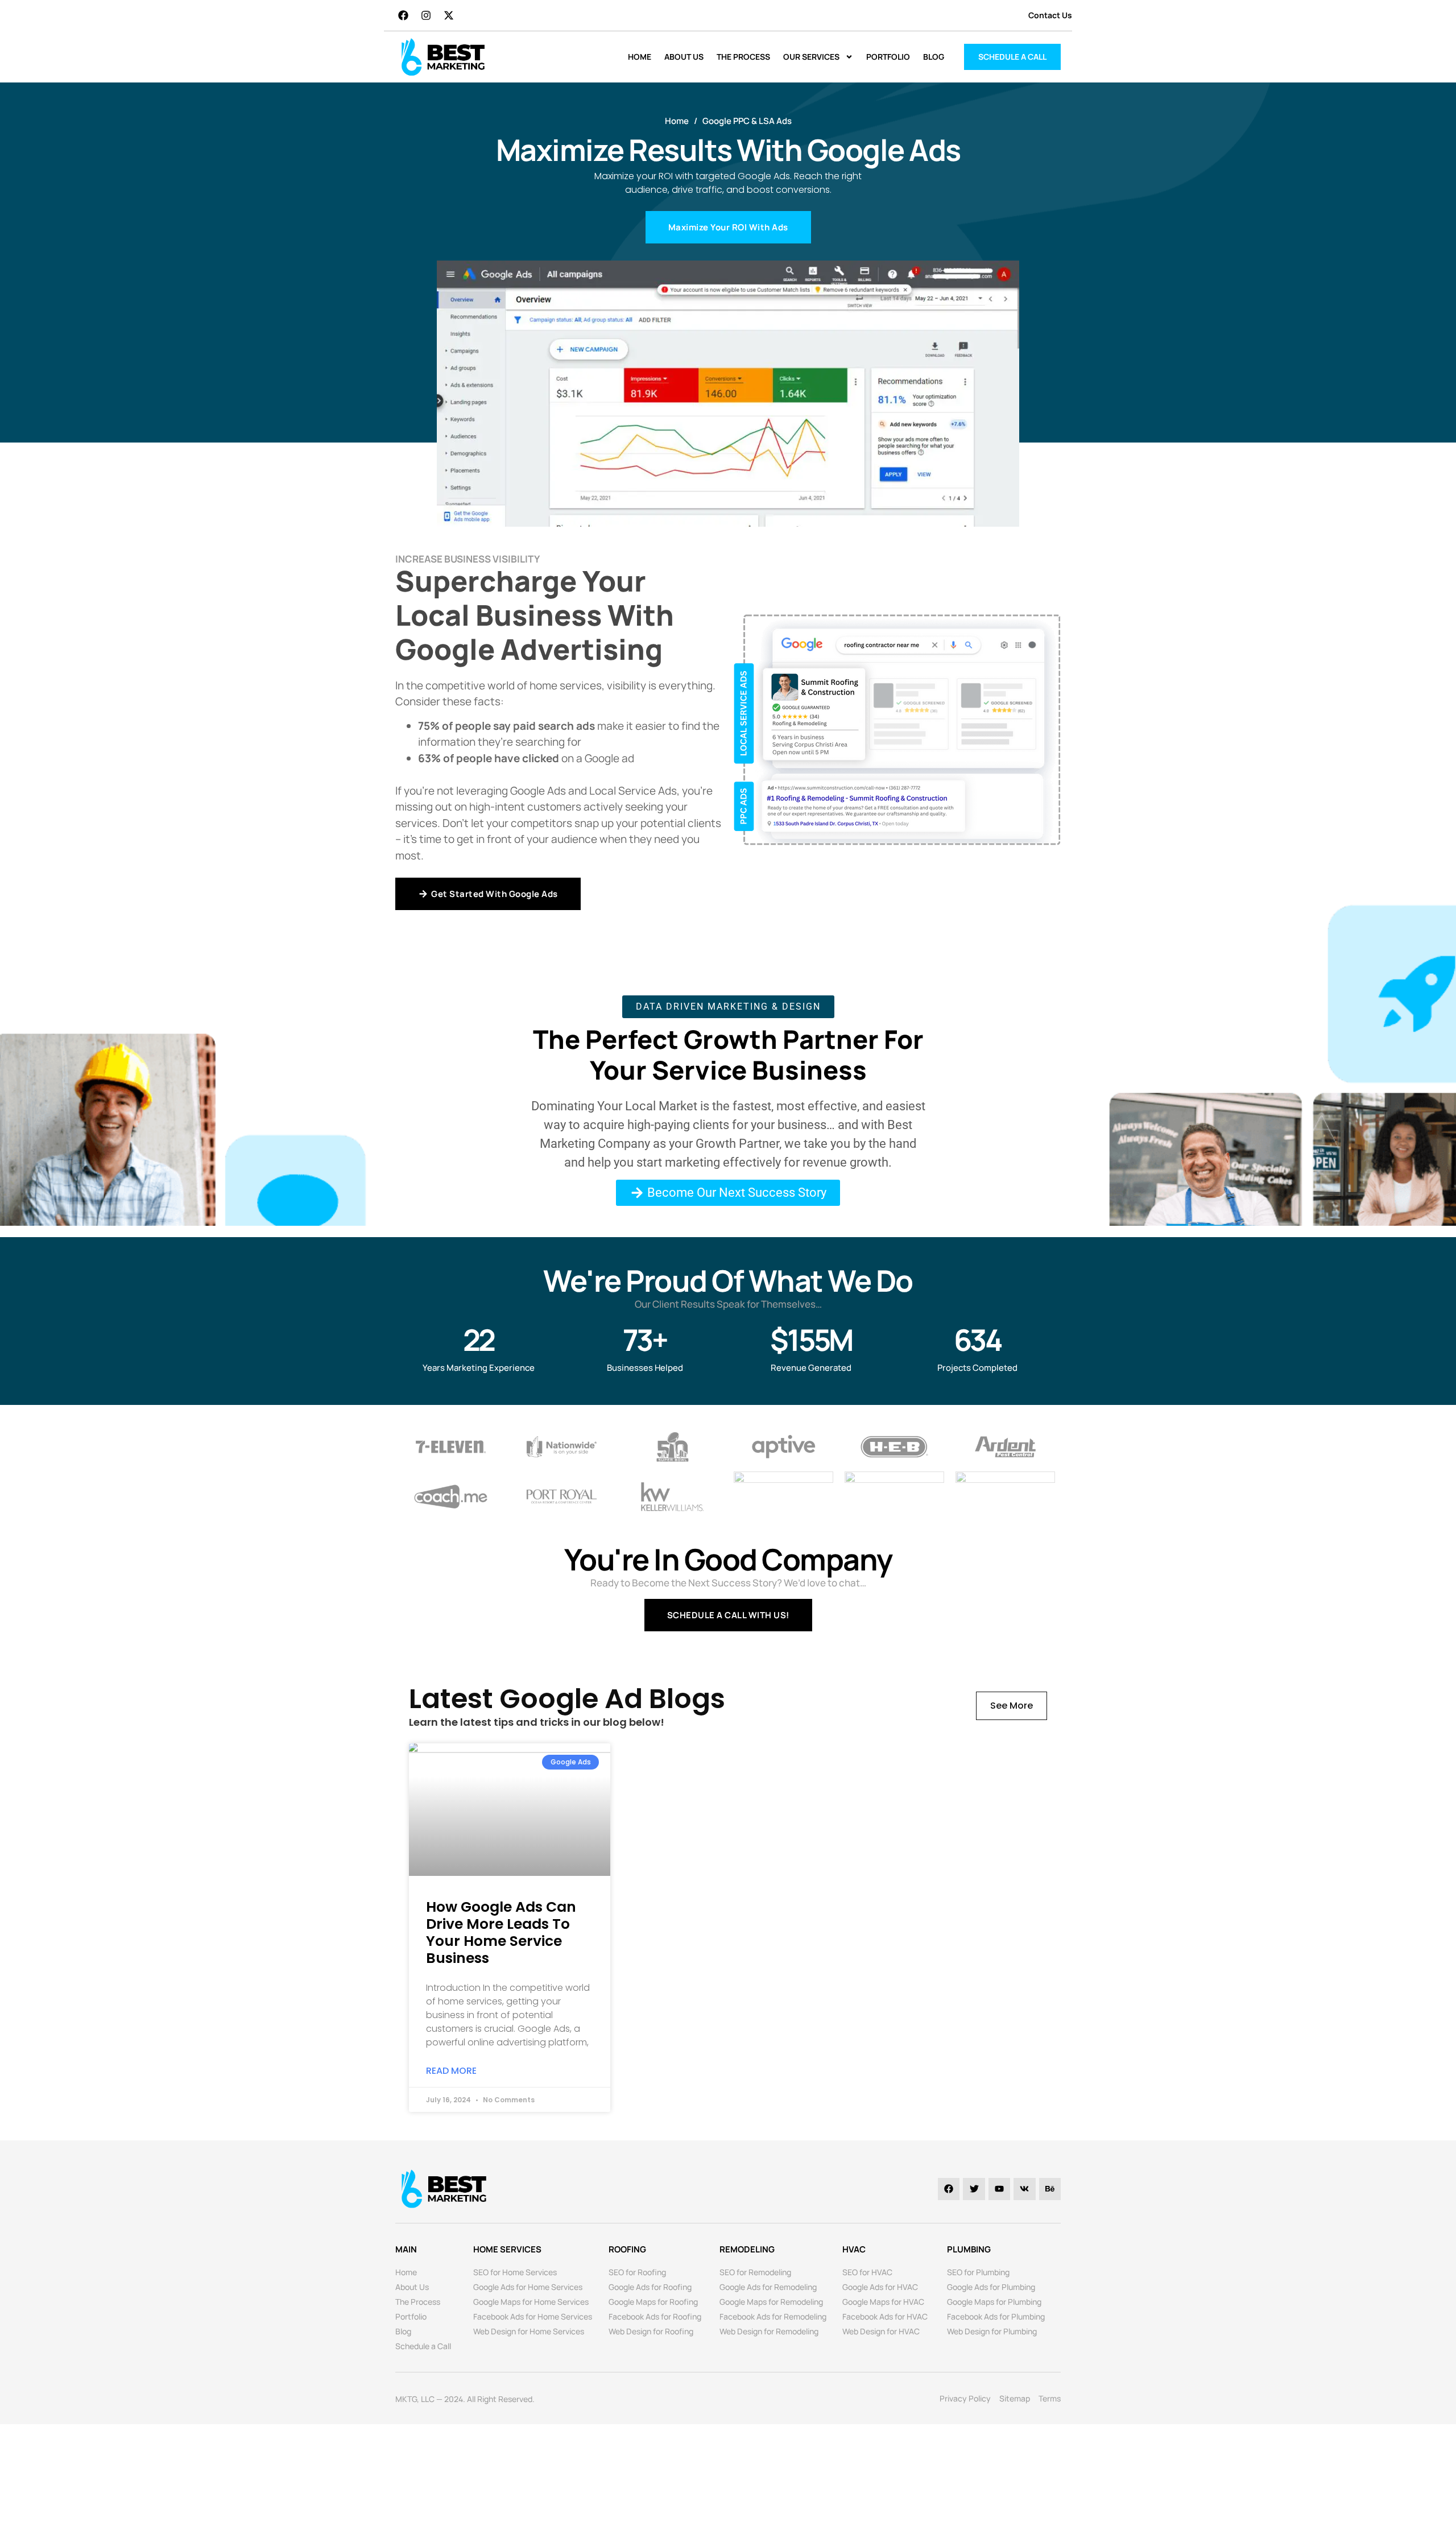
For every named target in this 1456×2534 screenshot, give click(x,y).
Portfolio (888, 57)
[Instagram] (426, 15)
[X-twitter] (449, 15)
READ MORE (451, 2071)
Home (640, 57)
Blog (934, 57)
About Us (684, 57)
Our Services (811, 57)
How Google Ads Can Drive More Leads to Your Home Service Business (501, 1932)
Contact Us (1050, 15)
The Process (743, 57)
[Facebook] (403, 15)
